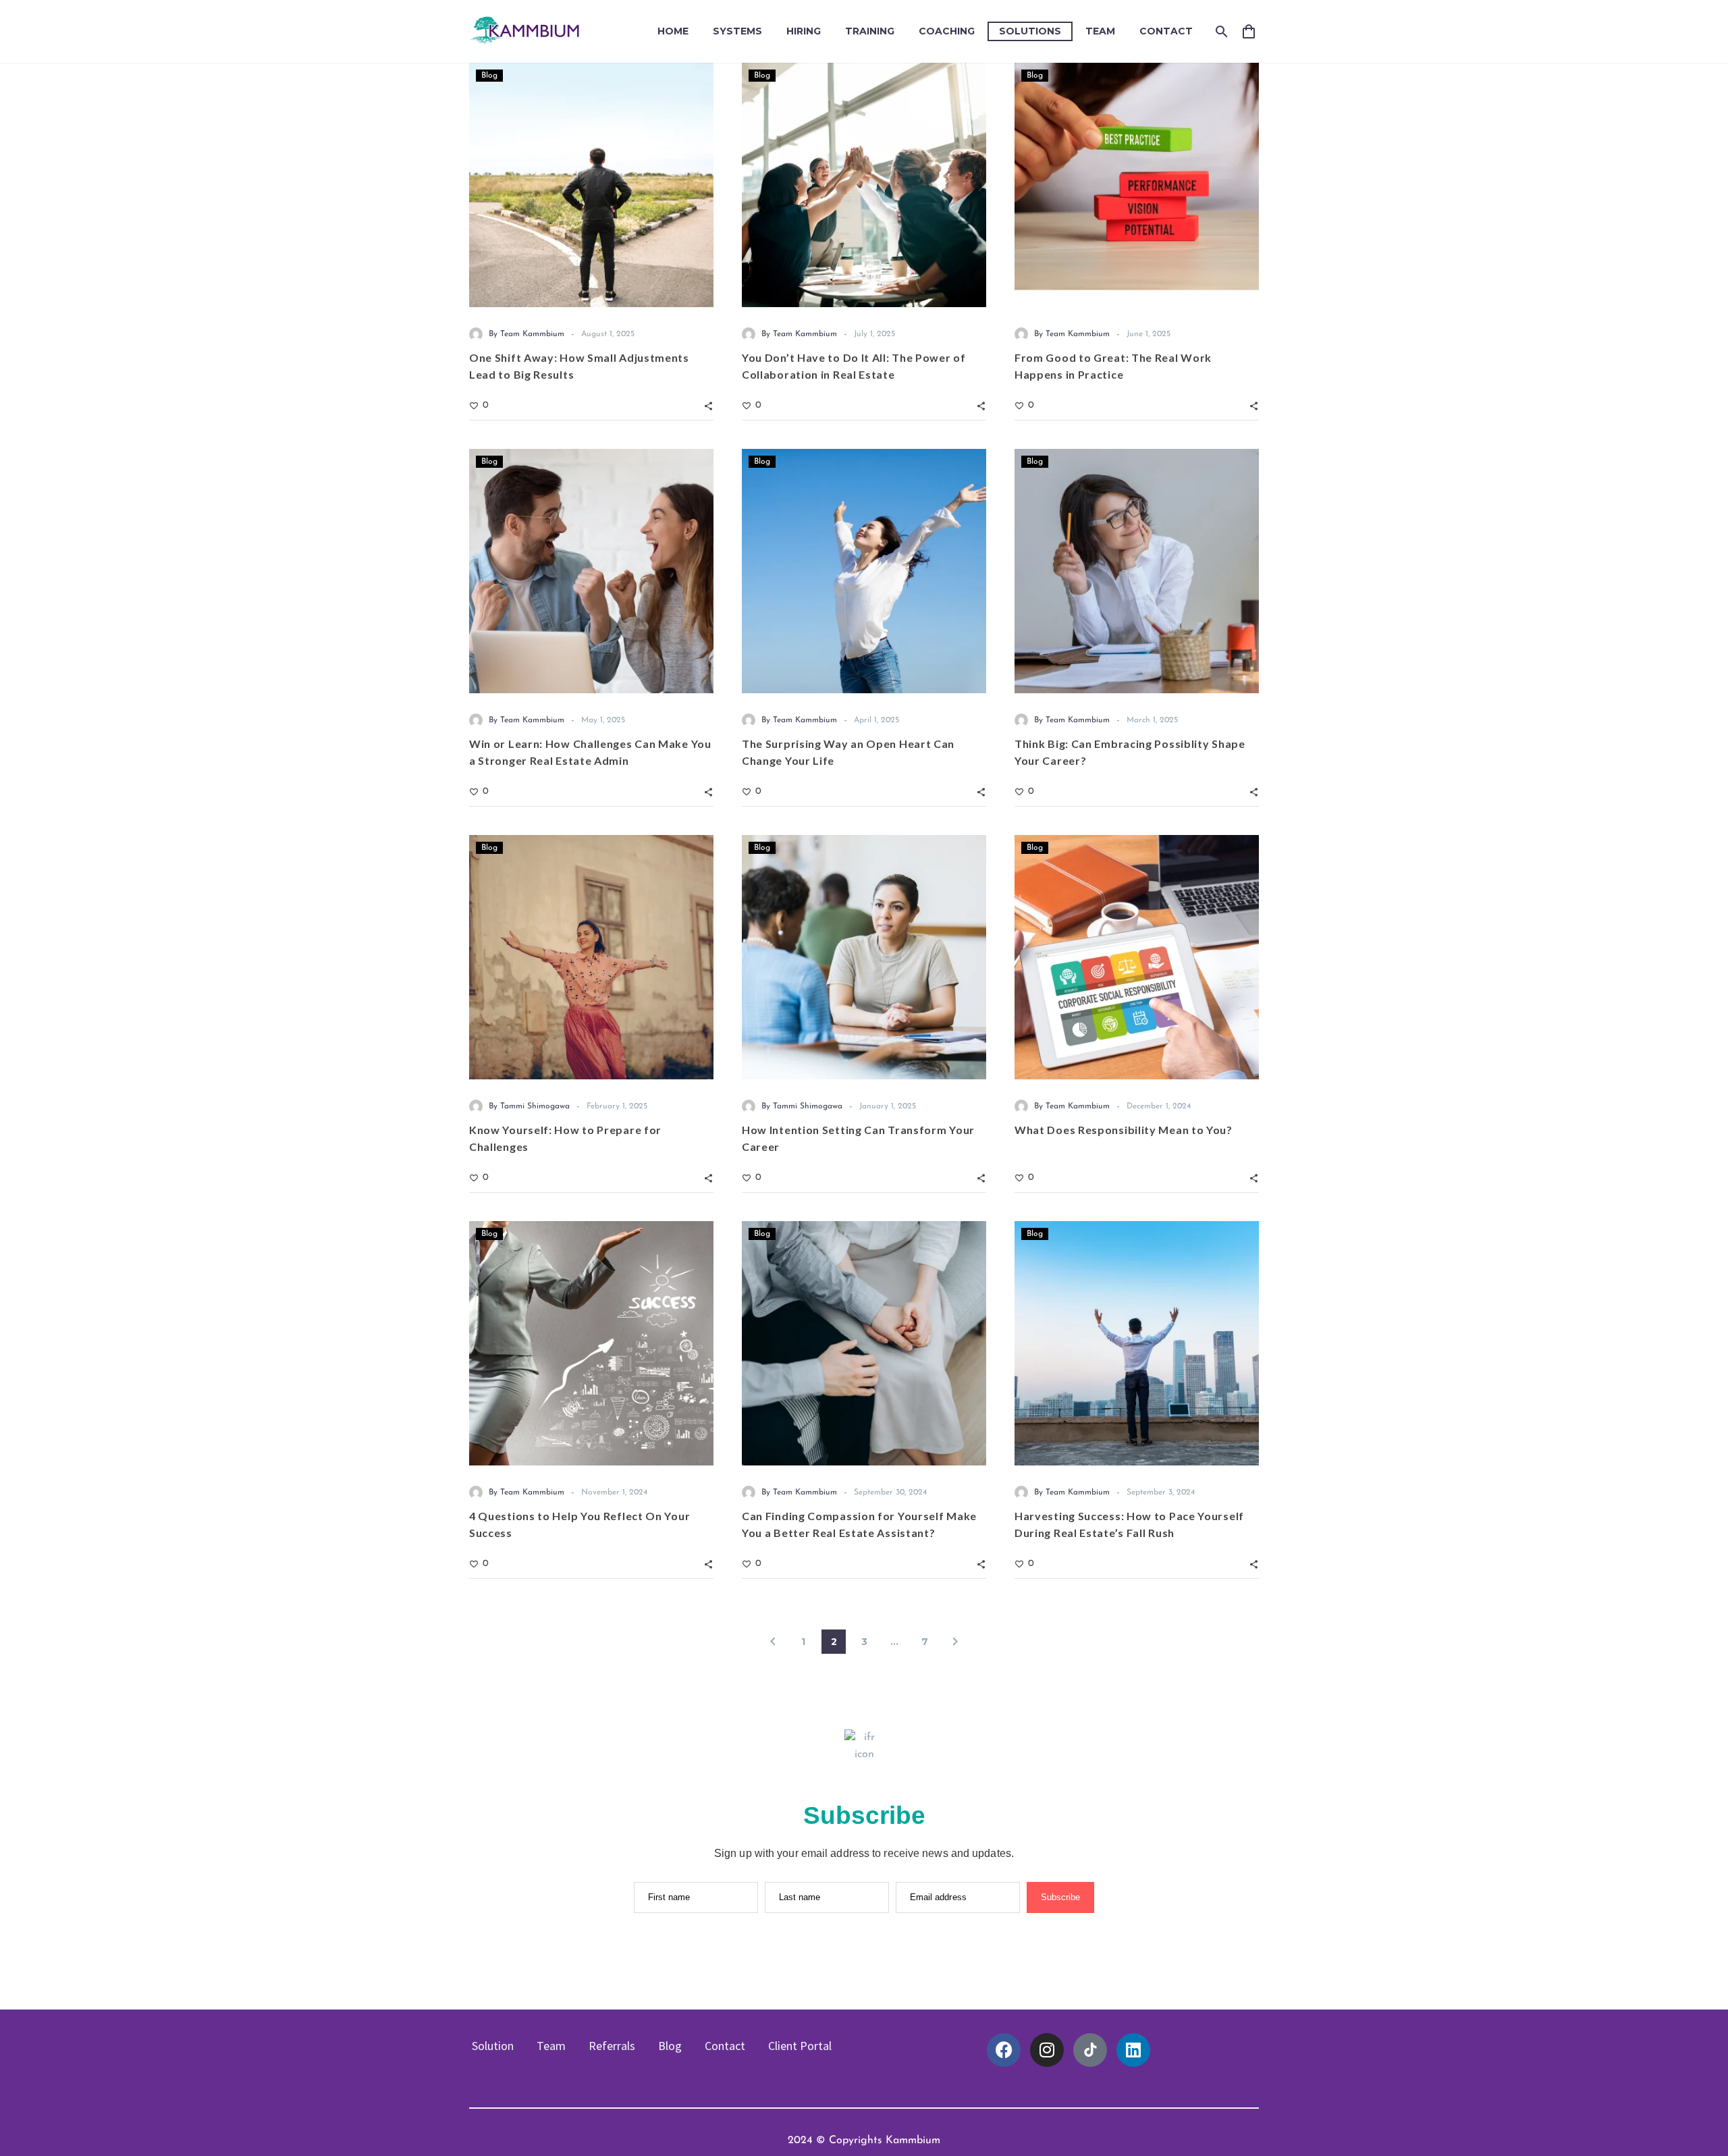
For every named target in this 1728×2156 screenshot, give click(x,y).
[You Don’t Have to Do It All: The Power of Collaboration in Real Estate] (864, 185)
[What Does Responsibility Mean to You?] (1137, 957)
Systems (737, 31)
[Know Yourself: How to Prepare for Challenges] (591, 957)
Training (870, 31)
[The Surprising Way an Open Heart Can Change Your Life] (864, 571)
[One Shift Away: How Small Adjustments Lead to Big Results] (591, 185)
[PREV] (773, 1642)
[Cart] (1254, 31)
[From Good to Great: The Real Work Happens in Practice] (1137, 185)
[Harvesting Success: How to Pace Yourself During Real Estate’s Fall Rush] (1137, 1343)
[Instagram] (1047, 2050)
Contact (1166, 31)
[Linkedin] (1133, 2050)
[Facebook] (1004, 2050)
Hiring (804, 31)
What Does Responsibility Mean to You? (1124, 1130)
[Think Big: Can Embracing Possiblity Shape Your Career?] (1137, 571)
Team (1100, 31)
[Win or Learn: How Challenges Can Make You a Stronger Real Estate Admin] (591, 571)
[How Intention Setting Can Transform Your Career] (864, 957)
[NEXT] (955, 1642)
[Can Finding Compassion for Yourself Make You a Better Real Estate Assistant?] (864, 1343)
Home (673, 31)
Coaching (947, 31)
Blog (489, 76)
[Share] (708, 405)
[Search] (1220, 31)
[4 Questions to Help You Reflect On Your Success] (591, 1343)
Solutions (1030, 31)
